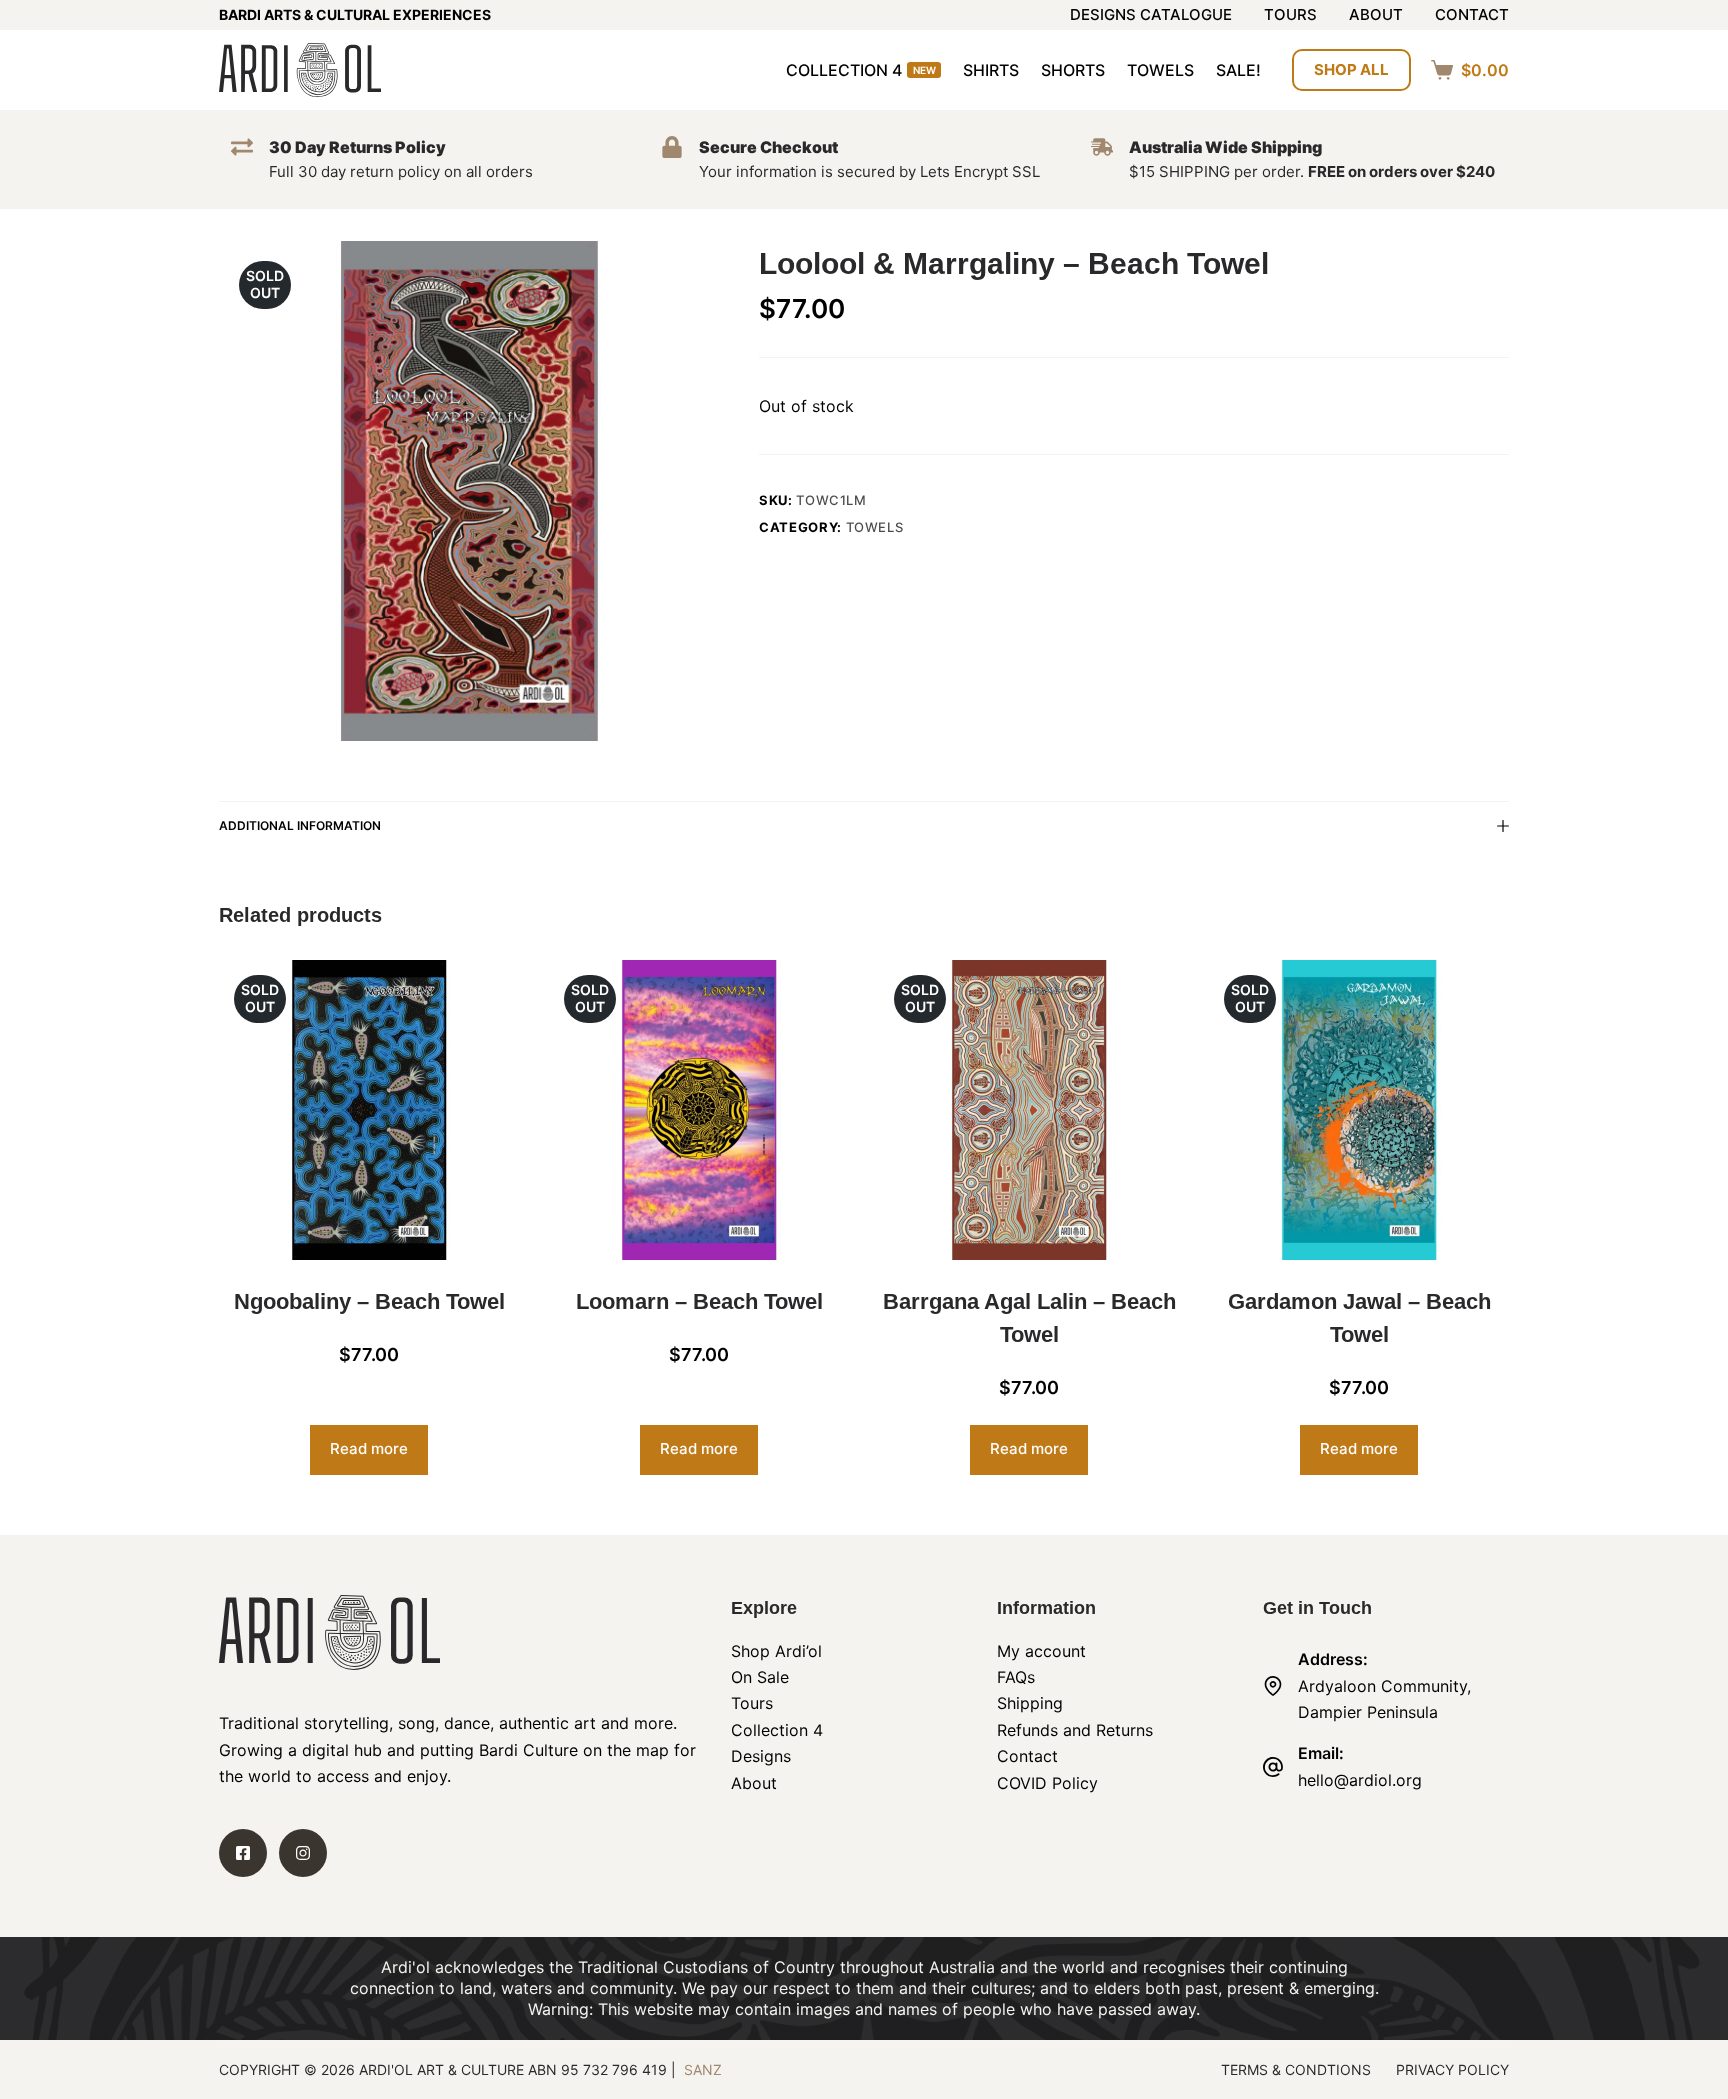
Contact (1472, 15)
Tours (1290, 15)
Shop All (1351, 69)
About (1376, 15)
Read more (369, 1448)
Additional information (300, 825)
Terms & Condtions (1296, 2069)
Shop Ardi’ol (776, 1651)
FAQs (1016, 1677)
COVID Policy (1047, 1783)
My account (1041, 1651)
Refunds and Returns (1075, 1730)
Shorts (1073, 70)
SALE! (1238, 70)
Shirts (991, 70)
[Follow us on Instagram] (303, 1853)
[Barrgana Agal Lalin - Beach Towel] (1029, 1110)
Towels (1160, 70)
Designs (761, 1756)
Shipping (1030, 1703)
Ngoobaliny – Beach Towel (369, 1301)
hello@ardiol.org (1360, 1780)
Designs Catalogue (1151, 15)
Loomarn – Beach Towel (699, 1301)
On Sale (760, 1677)
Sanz (703, 2069)
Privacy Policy (1452, 2069)
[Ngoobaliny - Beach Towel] (369, 1110)
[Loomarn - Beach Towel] (699, 1110)
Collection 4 (861, 70)
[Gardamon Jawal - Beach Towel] (1359, 1110)
